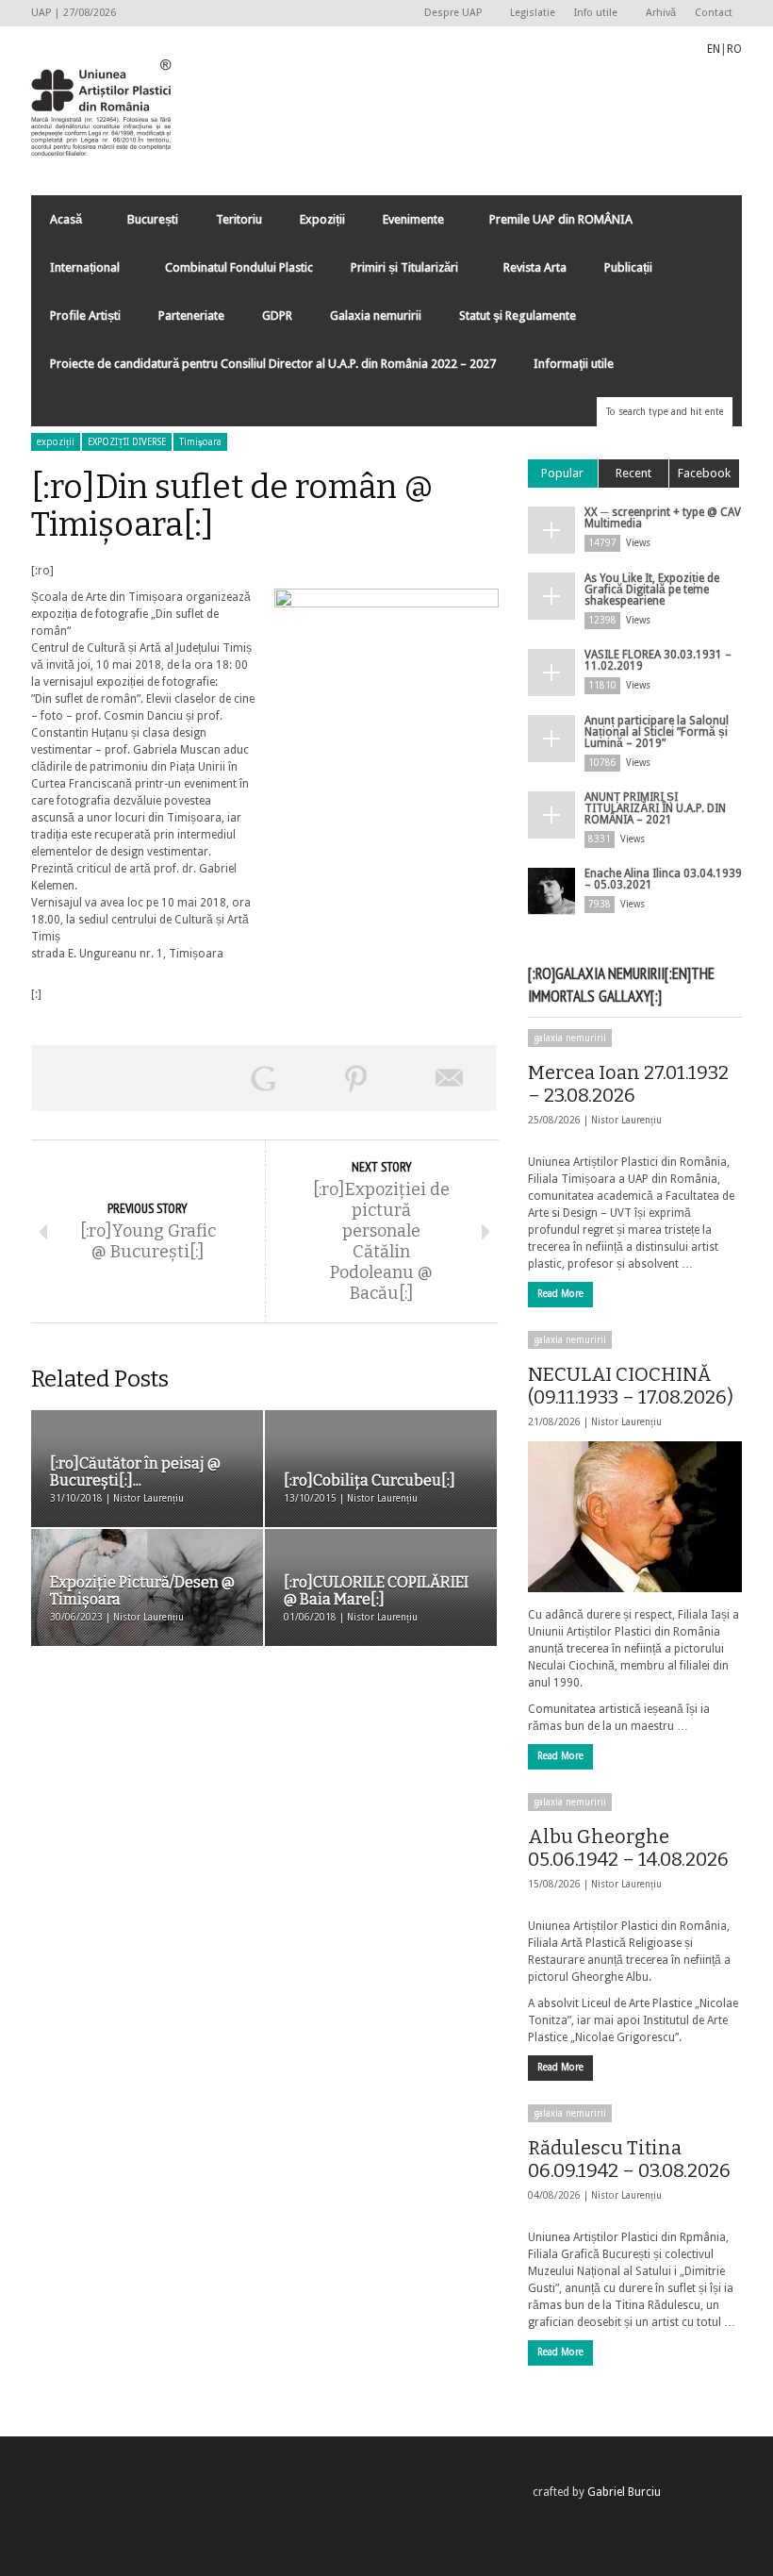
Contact (714, 13)
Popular (562, 473)
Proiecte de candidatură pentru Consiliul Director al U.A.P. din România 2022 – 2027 (273, 364)
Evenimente (404, 224)
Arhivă (661, 13)
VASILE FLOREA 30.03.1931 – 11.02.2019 (658, 660)
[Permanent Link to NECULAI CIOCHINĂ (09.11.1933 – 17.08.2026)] (635, 1517)
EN (714, 49)
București (153, 219)
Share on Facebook (78, 1078)
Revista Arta (535, 267)
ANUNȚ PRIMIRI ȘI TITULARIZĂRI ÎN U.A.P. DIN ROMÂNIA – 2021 (655, 808)
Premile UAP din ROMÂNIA (551, 224)
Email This (450, 1078)
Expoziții (322, 219)
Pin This (357, 1078)
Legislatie (533, 13)
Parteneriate (191, 316)
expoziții (56, 442)
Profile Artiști (85, 316)
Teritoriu (239, 219)
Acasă (57, 224)
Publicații (628, 267)
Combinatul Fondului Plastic (239, 267)
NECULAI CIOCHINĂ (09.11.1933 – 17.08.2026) (631, 1386)
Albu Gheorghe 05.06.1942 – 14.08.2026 (628, 1848)
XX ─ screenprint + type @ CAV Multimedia (663, 518)
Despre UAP (448, 14)
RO (734, 49)
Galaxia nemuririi (376, 316)
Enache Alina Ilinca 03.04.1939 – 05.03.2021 (663, 879)
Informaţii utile (574, 364)
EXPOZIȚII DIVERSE (127, 442)
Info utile (591, 14)
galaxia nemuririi (570, 1038)
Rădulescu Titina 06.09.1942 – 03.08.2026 (629, 2159)
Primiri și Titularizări (395, 272)
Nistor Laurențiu (626, 1120)
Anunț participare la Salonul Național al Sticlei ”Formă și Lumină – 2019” (657, 732)
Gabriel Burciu (624, 2492)
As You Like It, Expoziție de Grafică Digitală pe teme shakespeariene (652, 590)
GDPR (277, 316)
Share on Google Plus (263, 1078)
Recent (633, 473)
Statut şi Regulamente (518, 316)
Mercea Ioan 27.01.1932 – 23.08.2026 (628, 1084)
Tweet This (171, 1078)
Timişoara (200, 442)
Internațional (75, 272)
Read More (560, 1294)
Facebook (704, 473)
